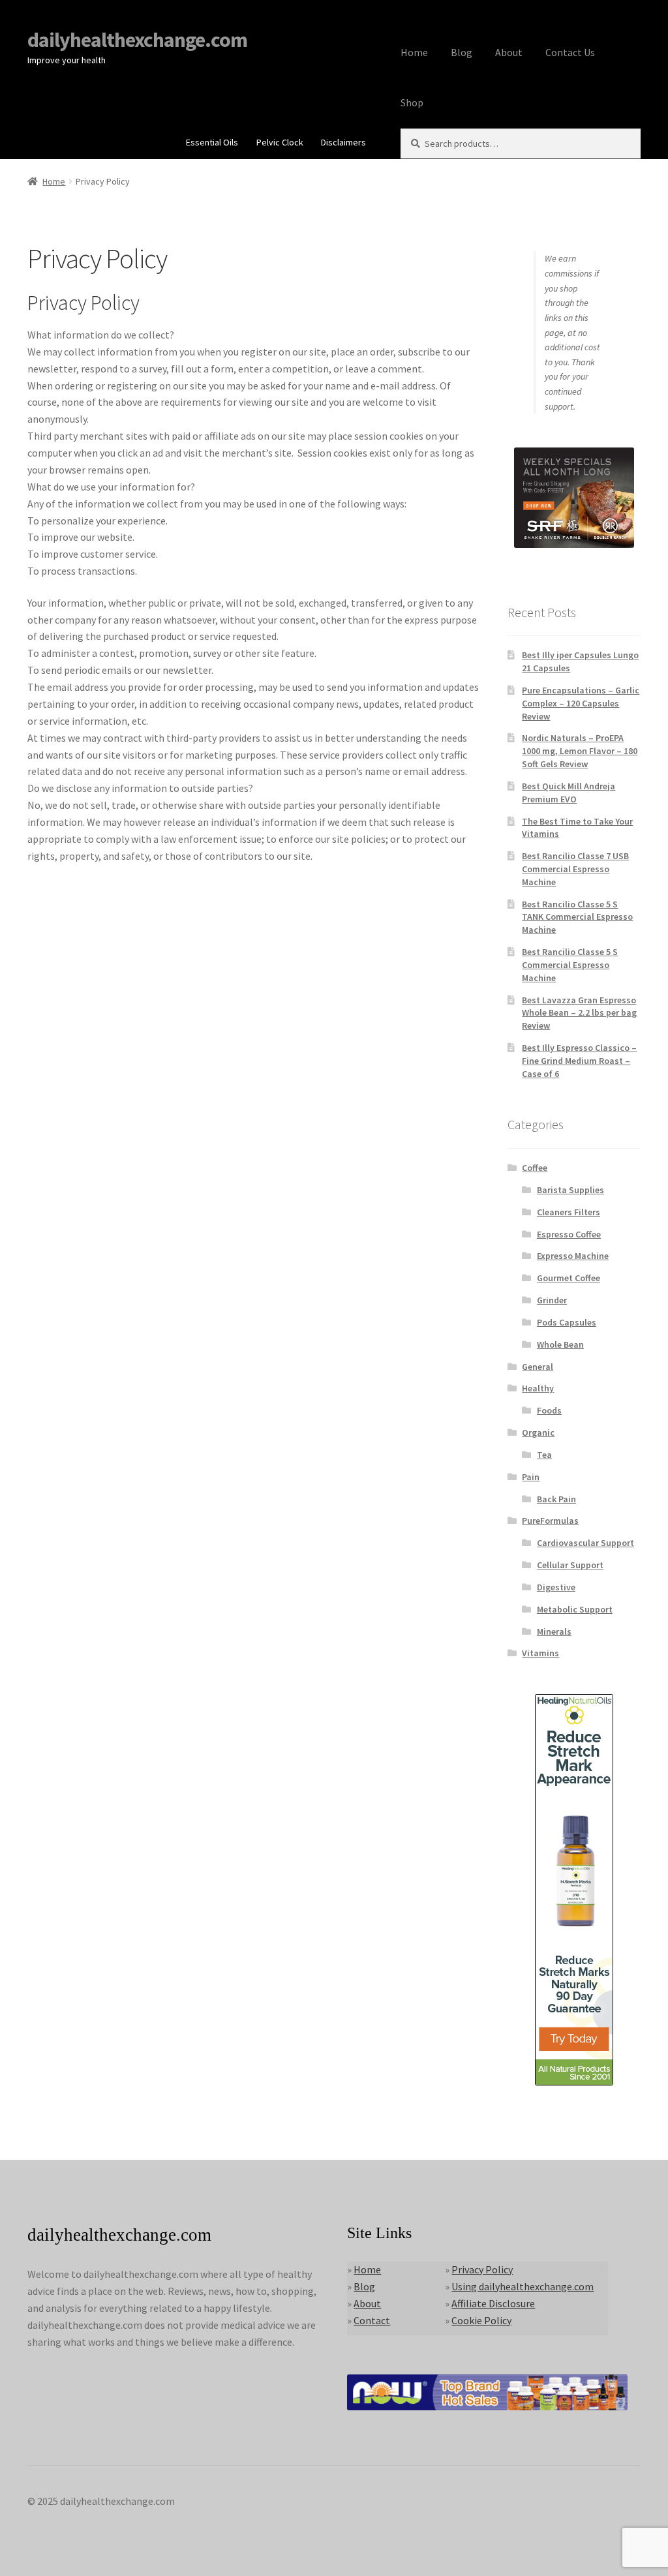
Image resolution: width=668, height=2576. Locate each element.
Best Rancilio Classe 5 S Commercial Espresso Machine (570, 965)
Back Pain (556, 1499)
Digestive (556, 1587)
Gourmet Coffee (569, 1278)
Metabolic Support (575, 1609)
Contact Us (570, 52)
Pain (531, 1477)
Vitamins (540, 1653)
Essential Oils (212, 142)
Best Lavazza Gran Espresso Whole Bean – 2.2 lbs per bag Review (579, 1013)
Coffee (535, 1168)
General (538, 1367)
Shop (412, 102)
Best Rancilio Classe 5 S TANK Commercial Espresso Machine (577, 917)
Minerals (554, 1631)
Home (414, 52)
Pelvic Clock (280, 142)
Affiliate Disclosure (493, 2303)
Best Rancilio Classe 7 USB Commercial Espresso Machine (575, 869)
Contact (372, 2320)
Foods (549, 1410)
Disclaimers (343, 142)
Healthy (538, 1388)
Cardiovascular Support (585, 1543)
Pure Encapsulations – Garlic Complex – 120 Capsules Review (581, 703)
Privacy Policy (482, 2269)
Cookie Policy (481, 2320)
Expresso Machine (573, 1256)
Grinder (552, 1300)
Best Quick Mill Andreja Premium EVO (569, 793)
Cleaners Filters (569, 1212)
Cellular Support (570, 1565)
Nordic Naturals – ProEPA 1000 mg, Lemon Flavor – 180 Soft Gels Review (580, 751)
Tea (544, 1455)
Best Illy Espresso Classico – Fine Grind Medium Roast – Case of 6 (579, 1061)
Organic (538, 1432)
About (509, 52)
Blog (462, 52)
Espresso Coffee (569, 1234)
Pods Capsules (567, 1322)
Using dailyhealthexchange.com (523, 2286)
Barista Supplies (570, 1190)
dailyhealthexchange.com (137, 40)
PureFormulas (550, 1521)
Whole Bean (560, 1344)
